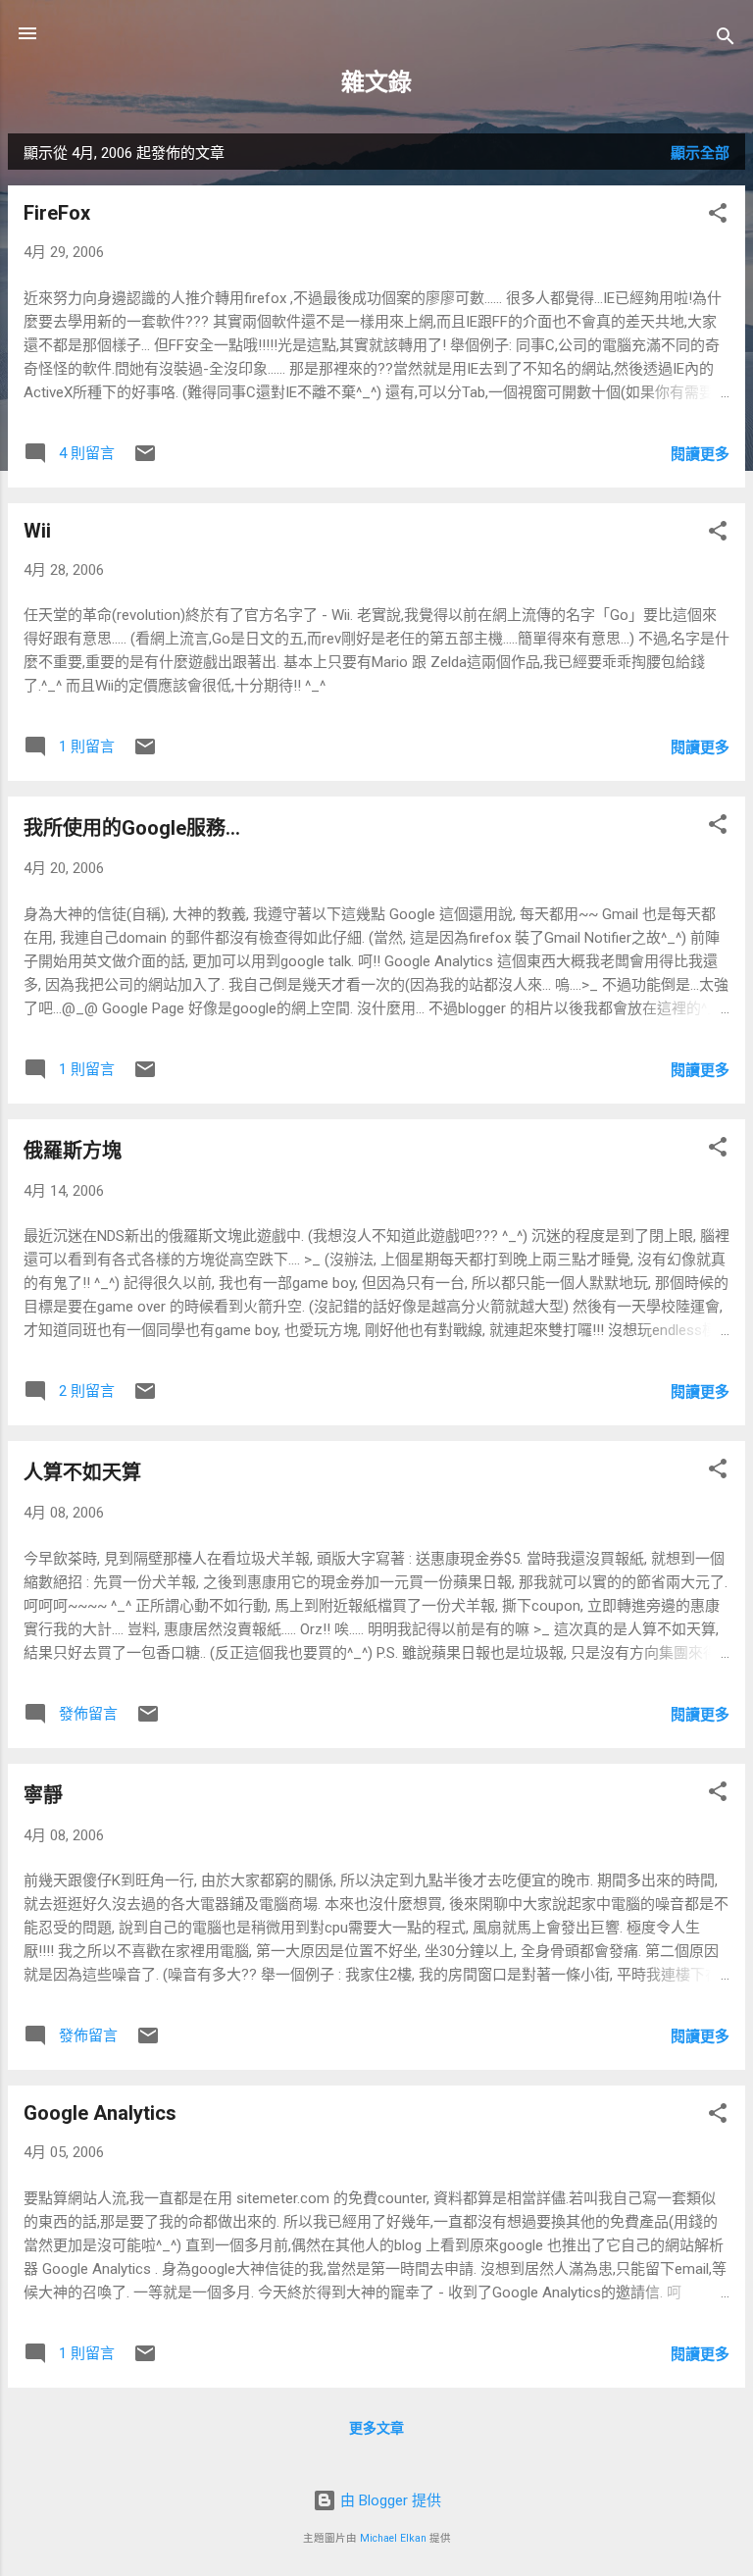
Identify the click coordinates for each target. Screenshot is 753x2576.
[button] (718, 216)
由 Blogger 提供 (389, 2500)
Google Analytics (100, 2113)
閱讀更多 (700, 454)
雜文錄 (376, 82)
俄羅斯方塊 (73, 1151)
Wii (37, 531)
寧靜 (43, 1795)
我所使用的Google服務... (132, 828)
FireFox (57, 213)
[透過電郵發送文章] (145, 460)
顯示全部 (700, 153)
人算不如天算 (82, 1472)
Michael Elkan (393, 2538)
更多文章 (376, 2428)
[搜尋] (726, 40)
